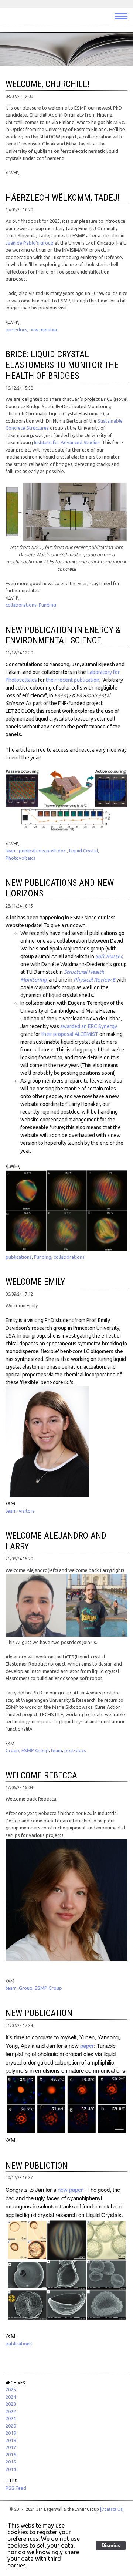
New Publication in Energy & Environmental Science (63, 635)
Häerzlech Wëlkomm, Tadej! (63, 198)
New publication (39, 2013)
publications (19, 1257)
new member (44, 329)
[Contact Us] (112, 2509)
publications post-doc (43, 851)
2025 (11, 2389)
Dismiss (111, 2545)
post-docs (16, 329)
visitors (27, 1511)
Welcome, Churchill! (47, 84)
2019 (11, 2433)
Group (12, 1750)
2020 (11, 2426)
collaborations (21, 605)
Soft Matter (109, 956)
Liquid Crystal (83, 851)
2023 (11, 2404)
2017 (11, 2447)
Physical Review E (94, 980)
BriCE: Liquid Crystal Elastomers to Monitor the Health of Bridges (62, 365)
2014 (11, 2469)
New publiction (37, 2166)
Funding (47, 605)
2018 (11, 2440)
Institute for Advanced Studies (67, 442)
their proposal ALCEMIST (70, 1034)
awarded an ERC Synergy (89, 1026)
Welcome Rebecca (41, 1775)
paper (87, 2045)
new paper (71, 2189)
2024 (11, 2397)
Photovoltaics (21, 858)
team (11, 851)
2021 (11, 2418)
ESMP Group (35, 1750)
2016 (11, 2455)
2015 (11, 2462)
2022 (11, 2411)
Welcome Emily (35, 1282)
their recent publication (73, 680)
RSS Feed (16, 2488)
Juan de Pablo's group (30, 243)
